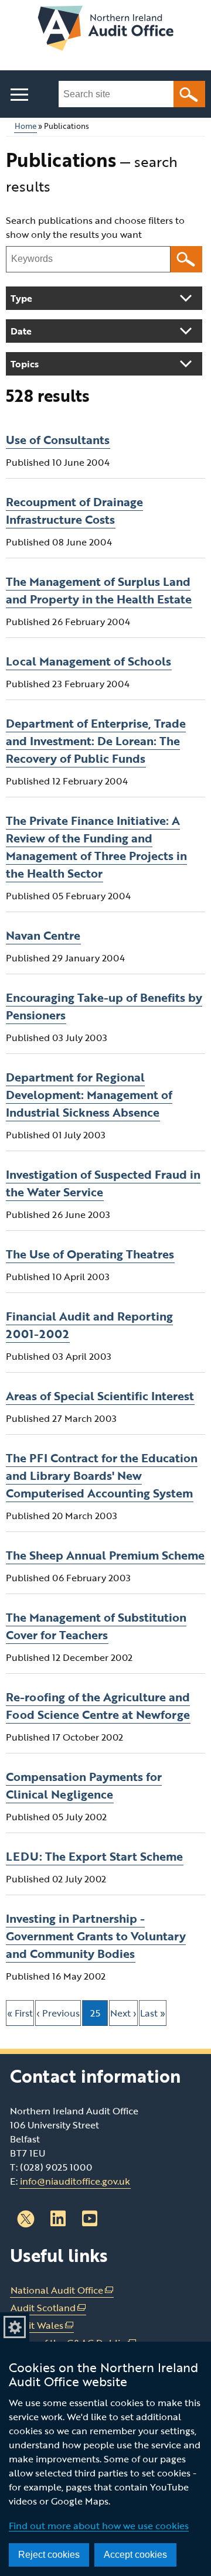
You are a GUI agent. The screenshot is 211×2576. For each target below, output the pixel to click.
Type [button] (21, 298)
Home (25, 126)
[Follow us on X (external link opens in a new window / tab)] (26, 2219)
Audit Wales (42, 2326)
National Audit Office (62, 2290)
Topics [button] (25, 364)
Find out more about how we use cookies (99, 2526)
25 (99, 2016)
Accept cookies (135, 2555)
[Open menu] (19, 95)
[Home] (105, 30)
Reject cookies (49, 2555)
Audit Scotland (48, 2308)
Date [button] (21, 331)
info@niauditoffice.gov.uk (75, 2181)
